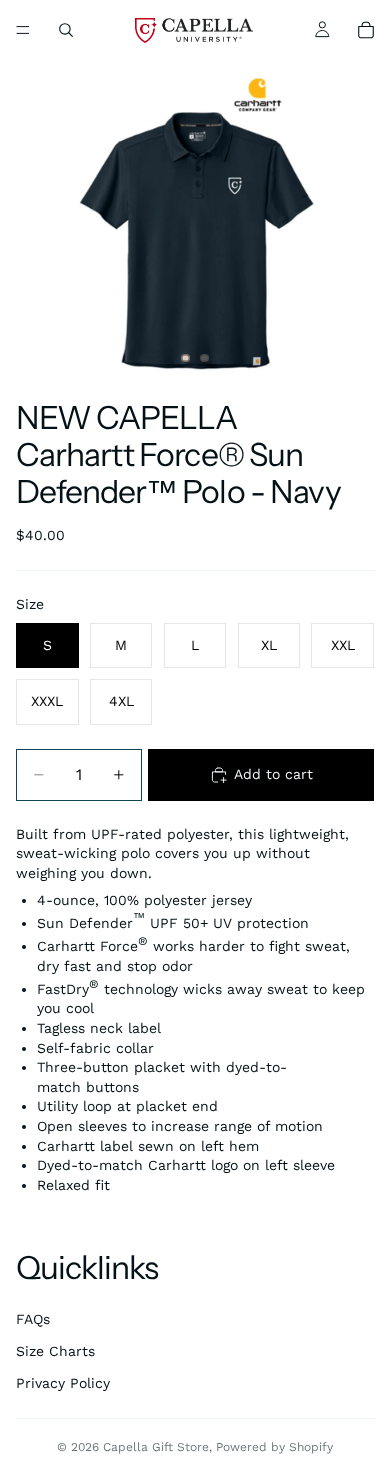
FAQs (33, 1319)
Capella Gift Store (156, 1447)
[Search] (66, 30)
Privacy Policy (63, 1383)
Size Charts (55, 1351)
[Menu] (23, 30)
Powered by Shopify (274, 1447)
